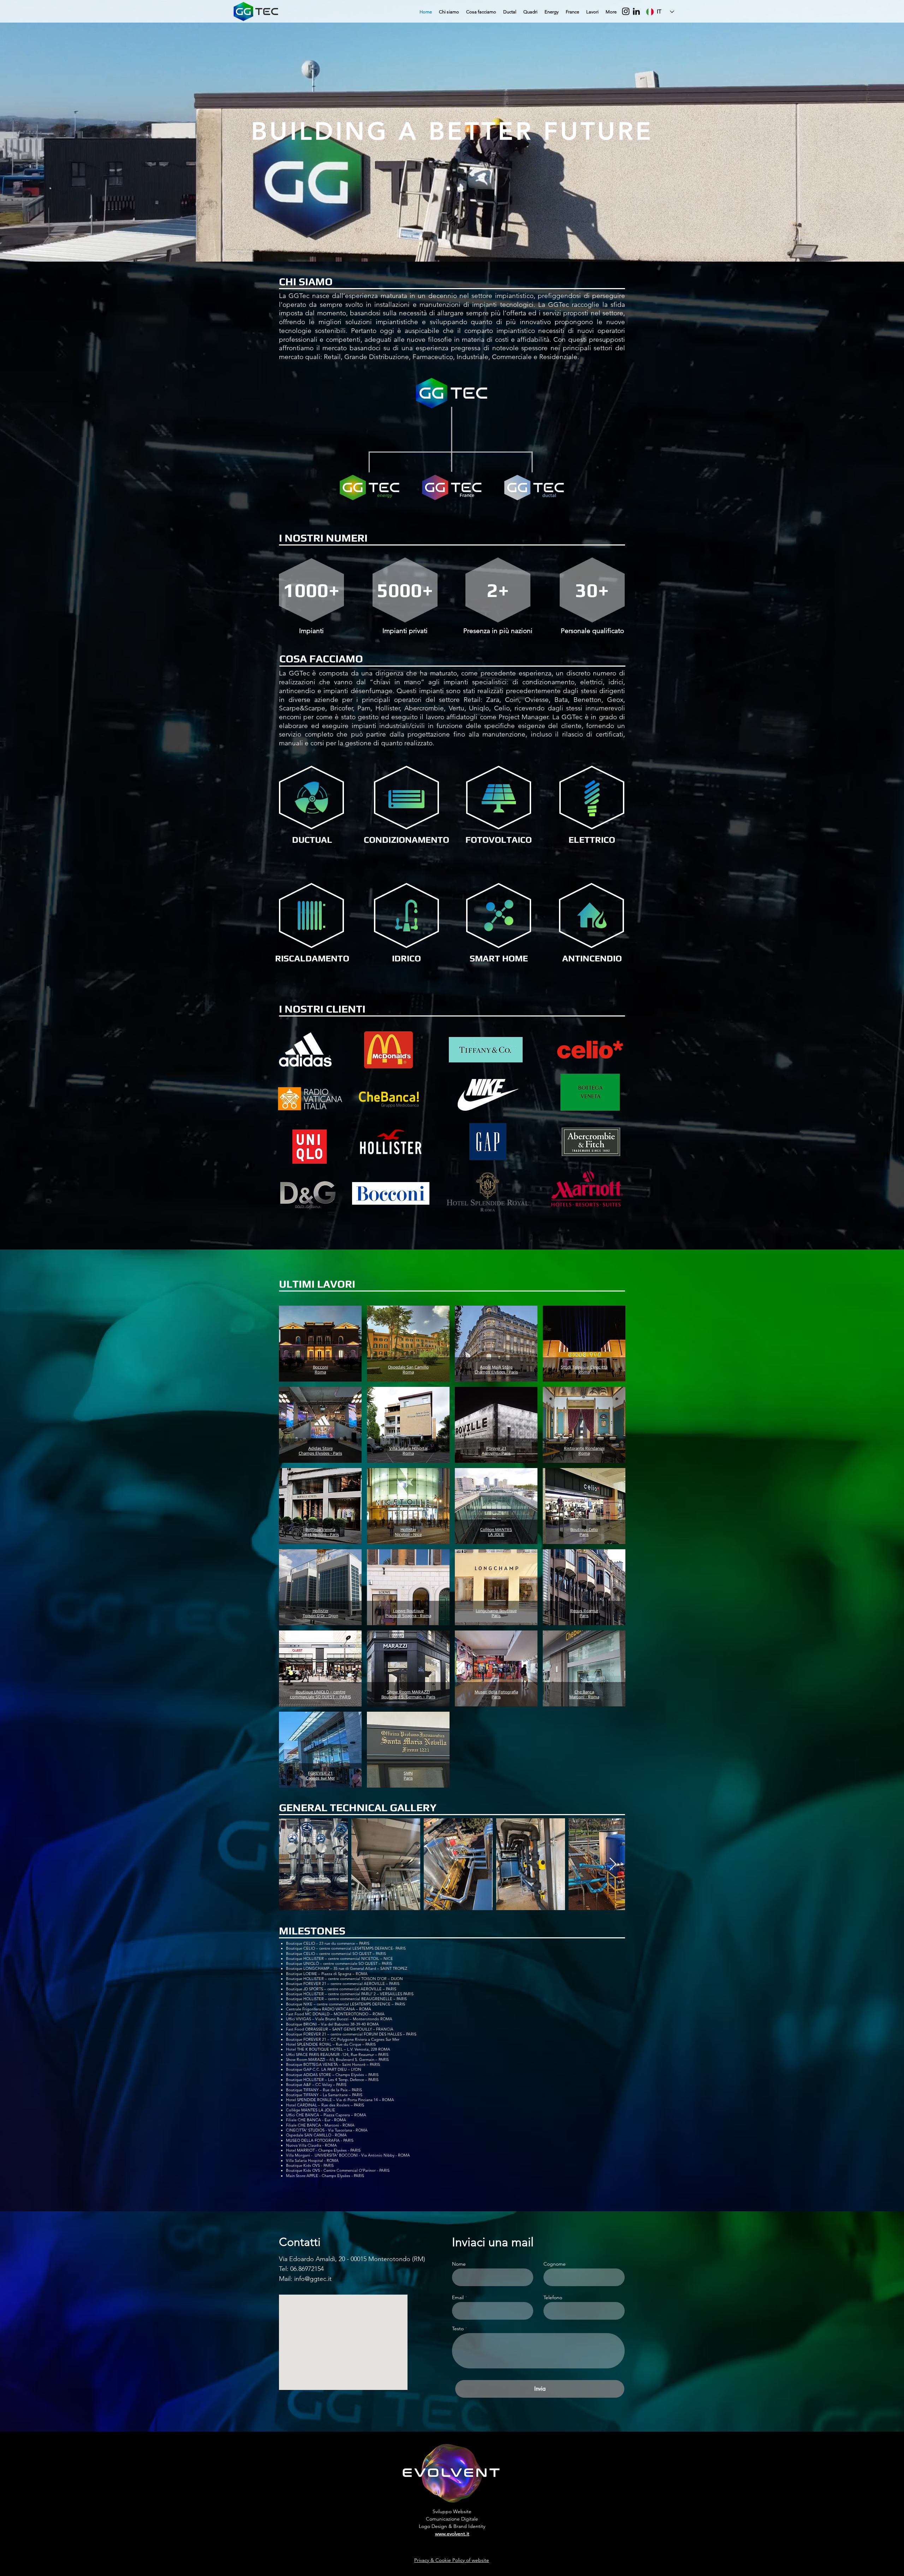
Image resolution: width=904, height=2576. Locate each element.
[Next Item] (613, 1864)
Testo (458, 2328)
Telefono (553, 2297)
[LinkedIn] (636, 11)
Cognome (555, 2264)
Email (458, 2297)
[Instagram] (626, 11)
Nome (459, 2264)
